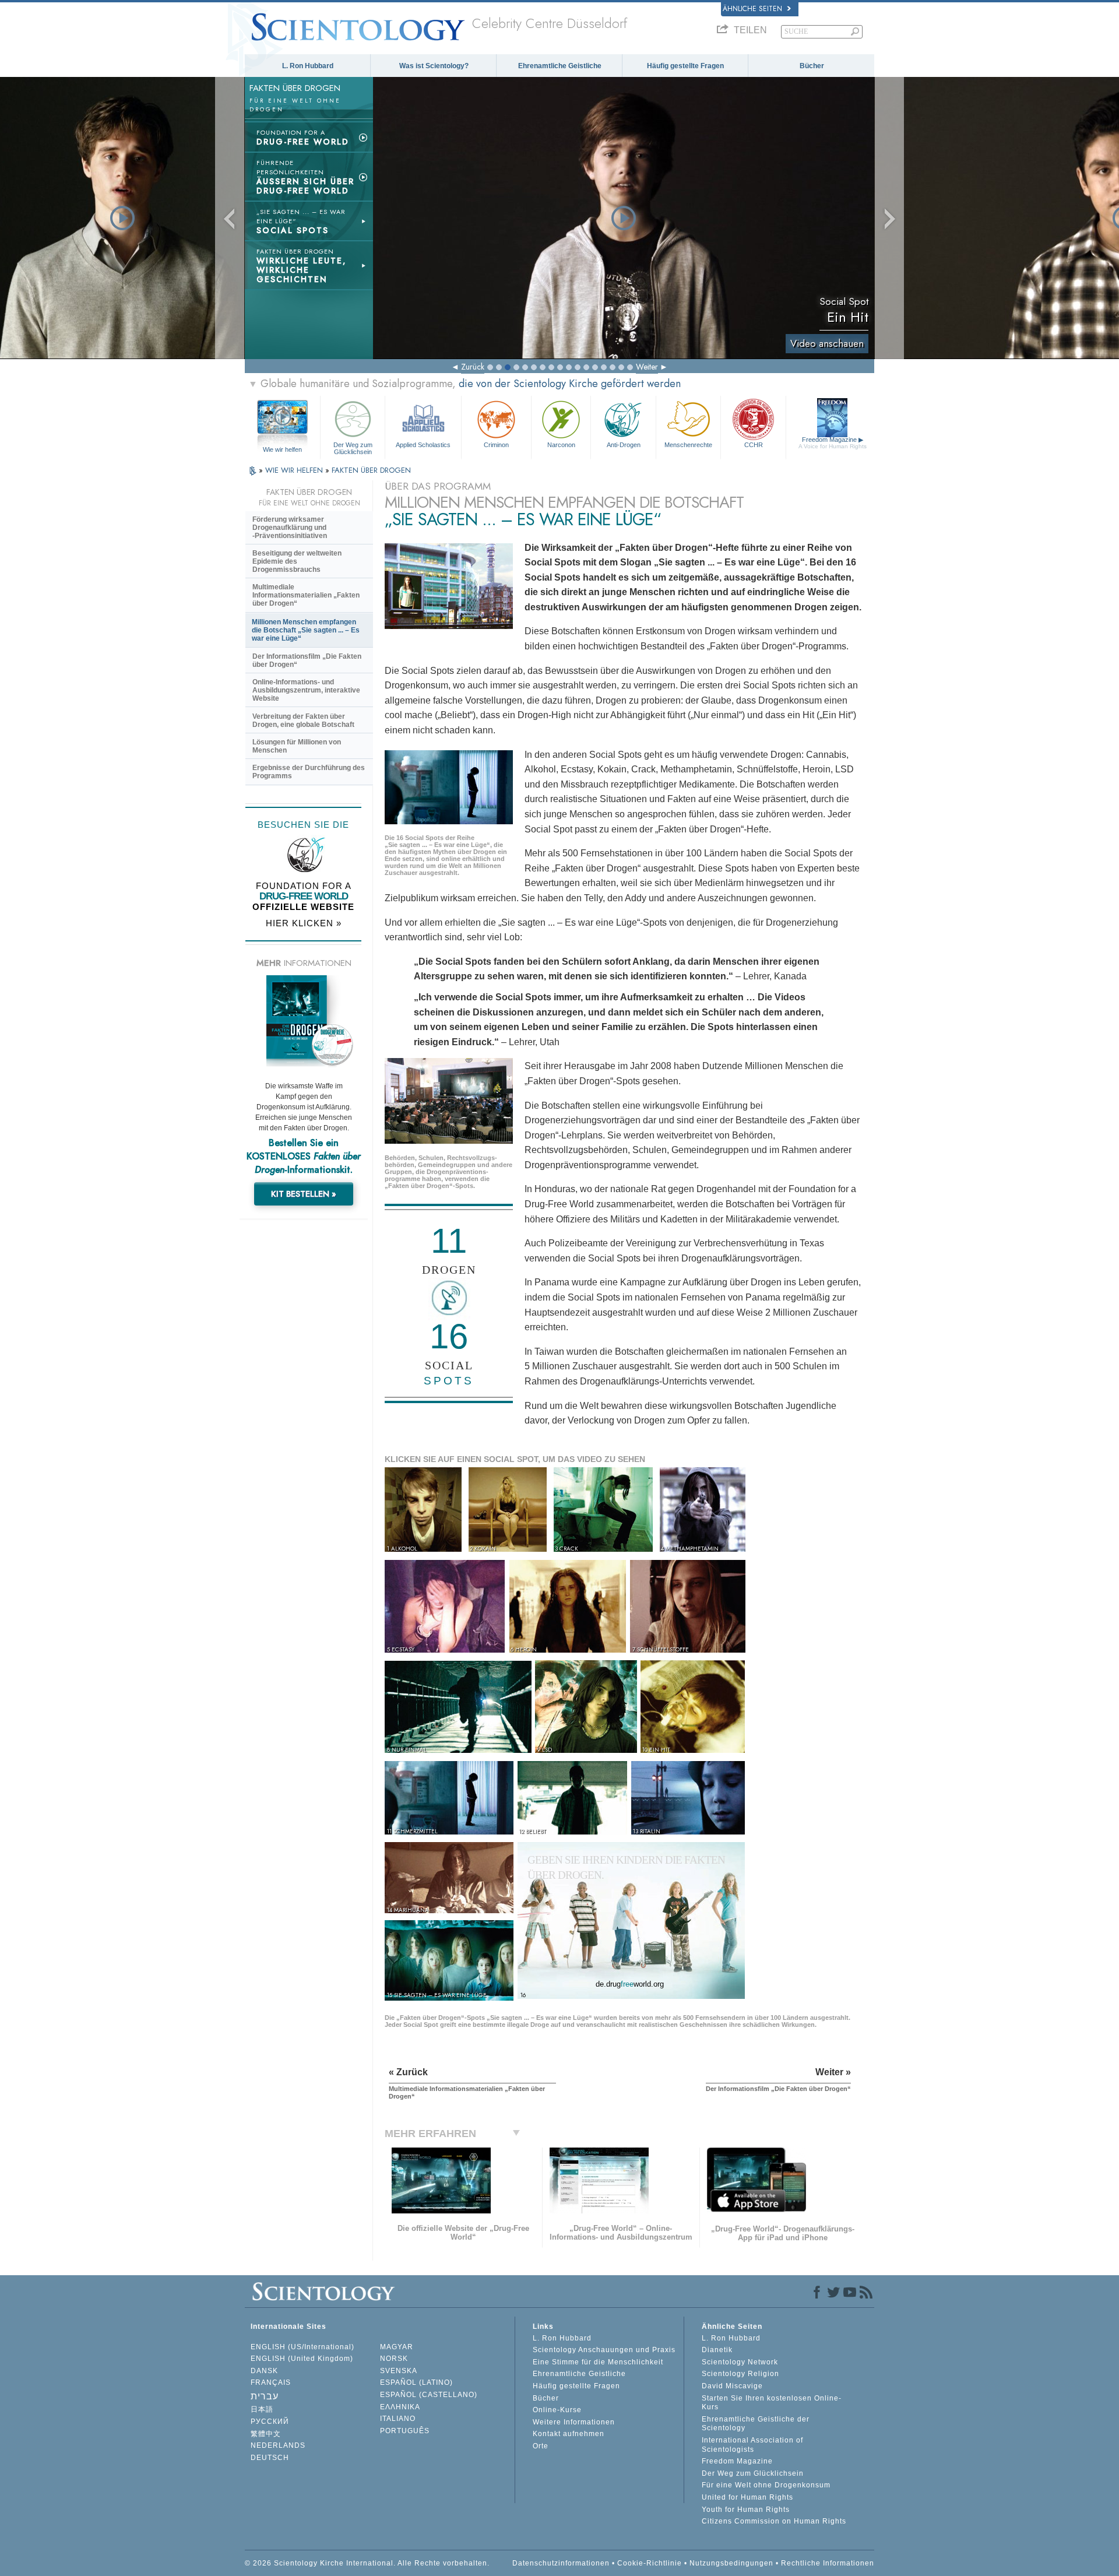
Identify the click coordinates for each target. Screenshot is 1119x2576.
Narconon (561, 445)
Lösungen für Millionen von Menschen (297, 746)
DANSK (264, 2371)
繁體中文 (266, 2434)
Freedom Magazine (833, 443)
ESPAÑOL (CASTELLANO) (429, 2395)
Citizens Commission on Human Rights (774, 2521)
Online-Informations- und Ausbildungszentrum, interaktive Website (306, 690)
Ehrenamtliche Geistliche (560, 66)
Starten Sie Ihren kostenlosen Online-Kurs (772, 2403)
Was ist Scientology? (434, 66)
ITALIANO (398, 2419)
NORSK (394, 2359)
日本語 (262, 2409)
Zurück (473, 367)
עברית (265, 2396)
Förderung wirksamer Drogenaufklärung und (290, 528)
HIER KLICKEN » (304, 923)
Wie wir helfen (282, 449)
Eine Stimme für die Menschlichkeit (598, 2362)
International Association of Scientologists (752, 2445)
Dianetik (717, 2350)
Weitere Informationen (574, 2422)
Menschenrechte (688, 445)
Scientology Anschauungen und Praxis (604, 2350)
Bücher (812, 66)
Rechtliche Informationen (828, 2563)
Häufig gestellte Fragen (685, 66)
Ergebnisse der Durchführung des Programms (309, 772)
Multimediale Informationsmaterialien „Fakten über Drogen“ (306, 595)
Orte (541, 2446)
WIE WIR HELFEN (295, 470)
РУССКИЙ (270, 2422)
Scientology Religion (740, 2374)
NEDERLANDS (278, 2445)
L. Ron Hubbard (308, 66)
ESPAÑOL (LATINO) (416, 2382)
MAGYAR (397, 2347)
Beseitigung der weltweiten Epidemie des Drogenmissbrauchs (297, 561)
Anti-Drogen (624, 445)
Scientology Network (740, 2362)
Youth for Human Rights (746, 2510)
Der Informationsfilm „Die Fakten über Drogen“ (307, 660)
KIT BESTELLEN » (304, 1194)
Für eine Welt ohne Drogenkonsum (766, 2485)
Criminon (496, 445)
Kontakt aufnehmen (569, 2434)
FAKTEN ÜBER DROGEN (371, 470)
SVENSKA (399, 2371)
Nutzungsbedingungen (731, 2563)
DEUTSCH (270, 2458)
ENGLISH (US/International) (302, 2347)
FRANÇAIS (271, 2382)
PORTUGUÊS (405, 2431)
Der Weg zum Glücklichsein (353, 448)
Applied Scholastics (423, 445)
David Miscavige (732, 2386)
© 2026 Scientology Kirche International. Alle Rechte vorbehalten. (367, 2563)
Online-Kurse (557, 2410)
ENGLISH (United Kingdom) (302, 2359)
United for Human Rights (747, 2497)
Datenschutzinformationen (561, 2563)
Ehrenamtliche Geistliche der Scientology (756, 2424)
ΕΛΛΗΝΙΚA (400, 2407)
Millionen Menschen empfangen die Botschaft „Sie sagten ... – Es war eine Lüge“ (306, 630)
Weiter (647, 367)
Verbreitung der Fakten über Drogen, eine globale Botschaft (303, 721)
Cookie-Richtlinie (650, 2563)
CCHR (754, 445)
